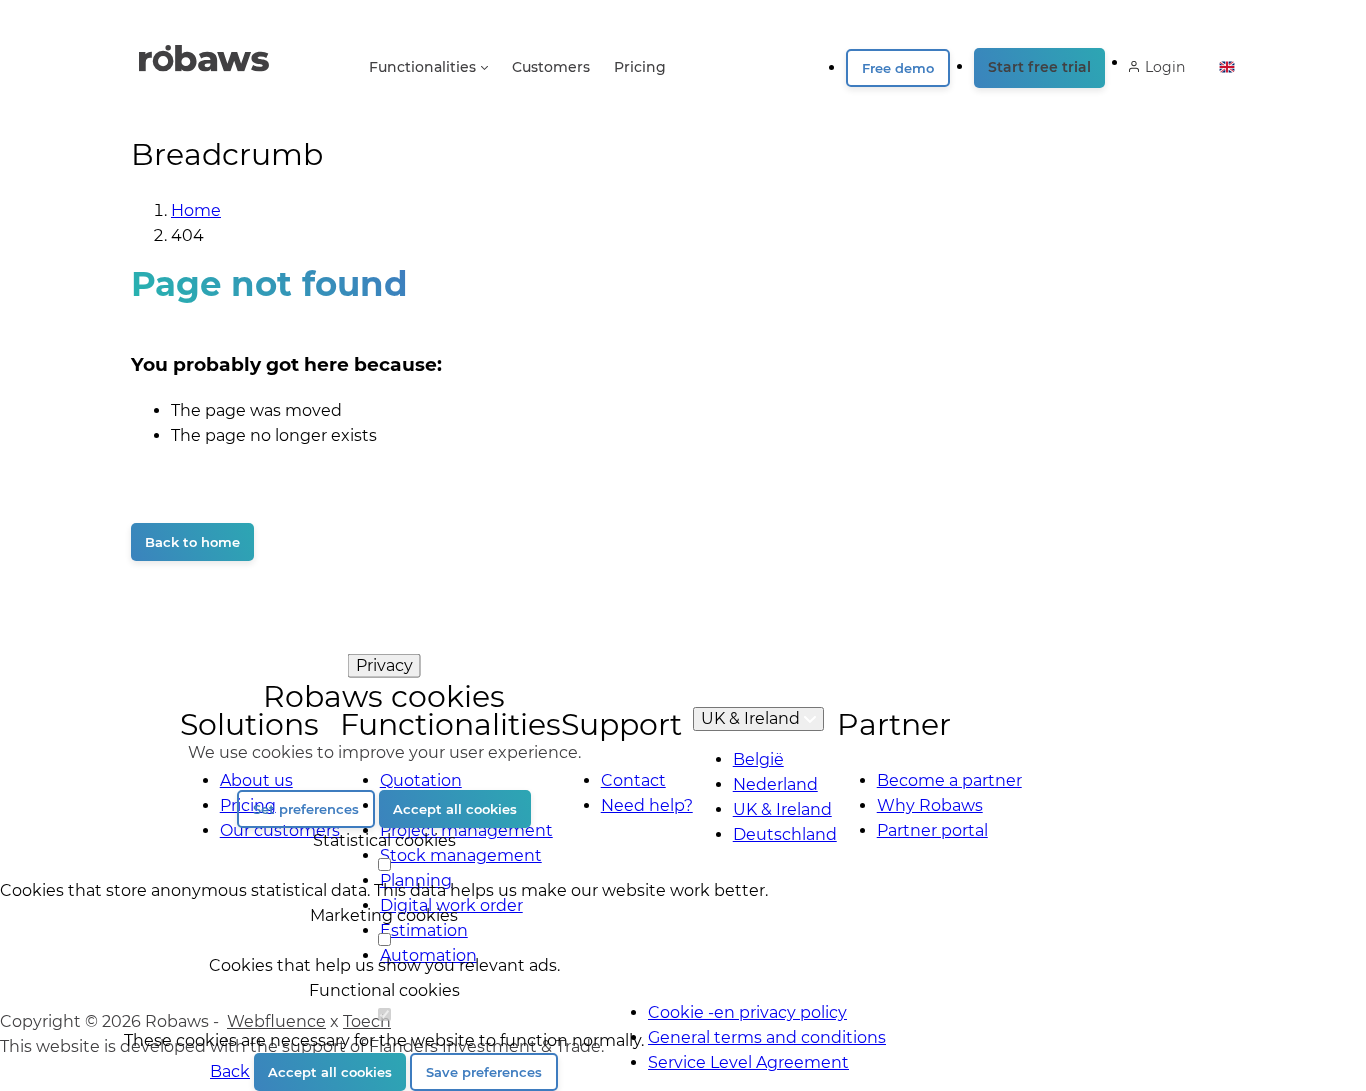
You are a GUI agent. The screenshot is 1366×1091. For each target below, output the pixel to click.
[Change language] (1227, 61)
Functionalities (422, 67)
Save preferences (484, 1072)
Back (230, 1071)
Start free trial (1039, 67)
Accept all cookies (455, 809)
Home (196, 210)
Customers (551, 67)
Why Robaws (930, 805)
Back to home (192, 542)
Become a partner (949, 780)
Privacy (384, 664)
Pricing (640, 67)
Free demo (898, 68)
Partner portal (932, 830)
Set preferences (306, 809)
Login (1165, 67)
